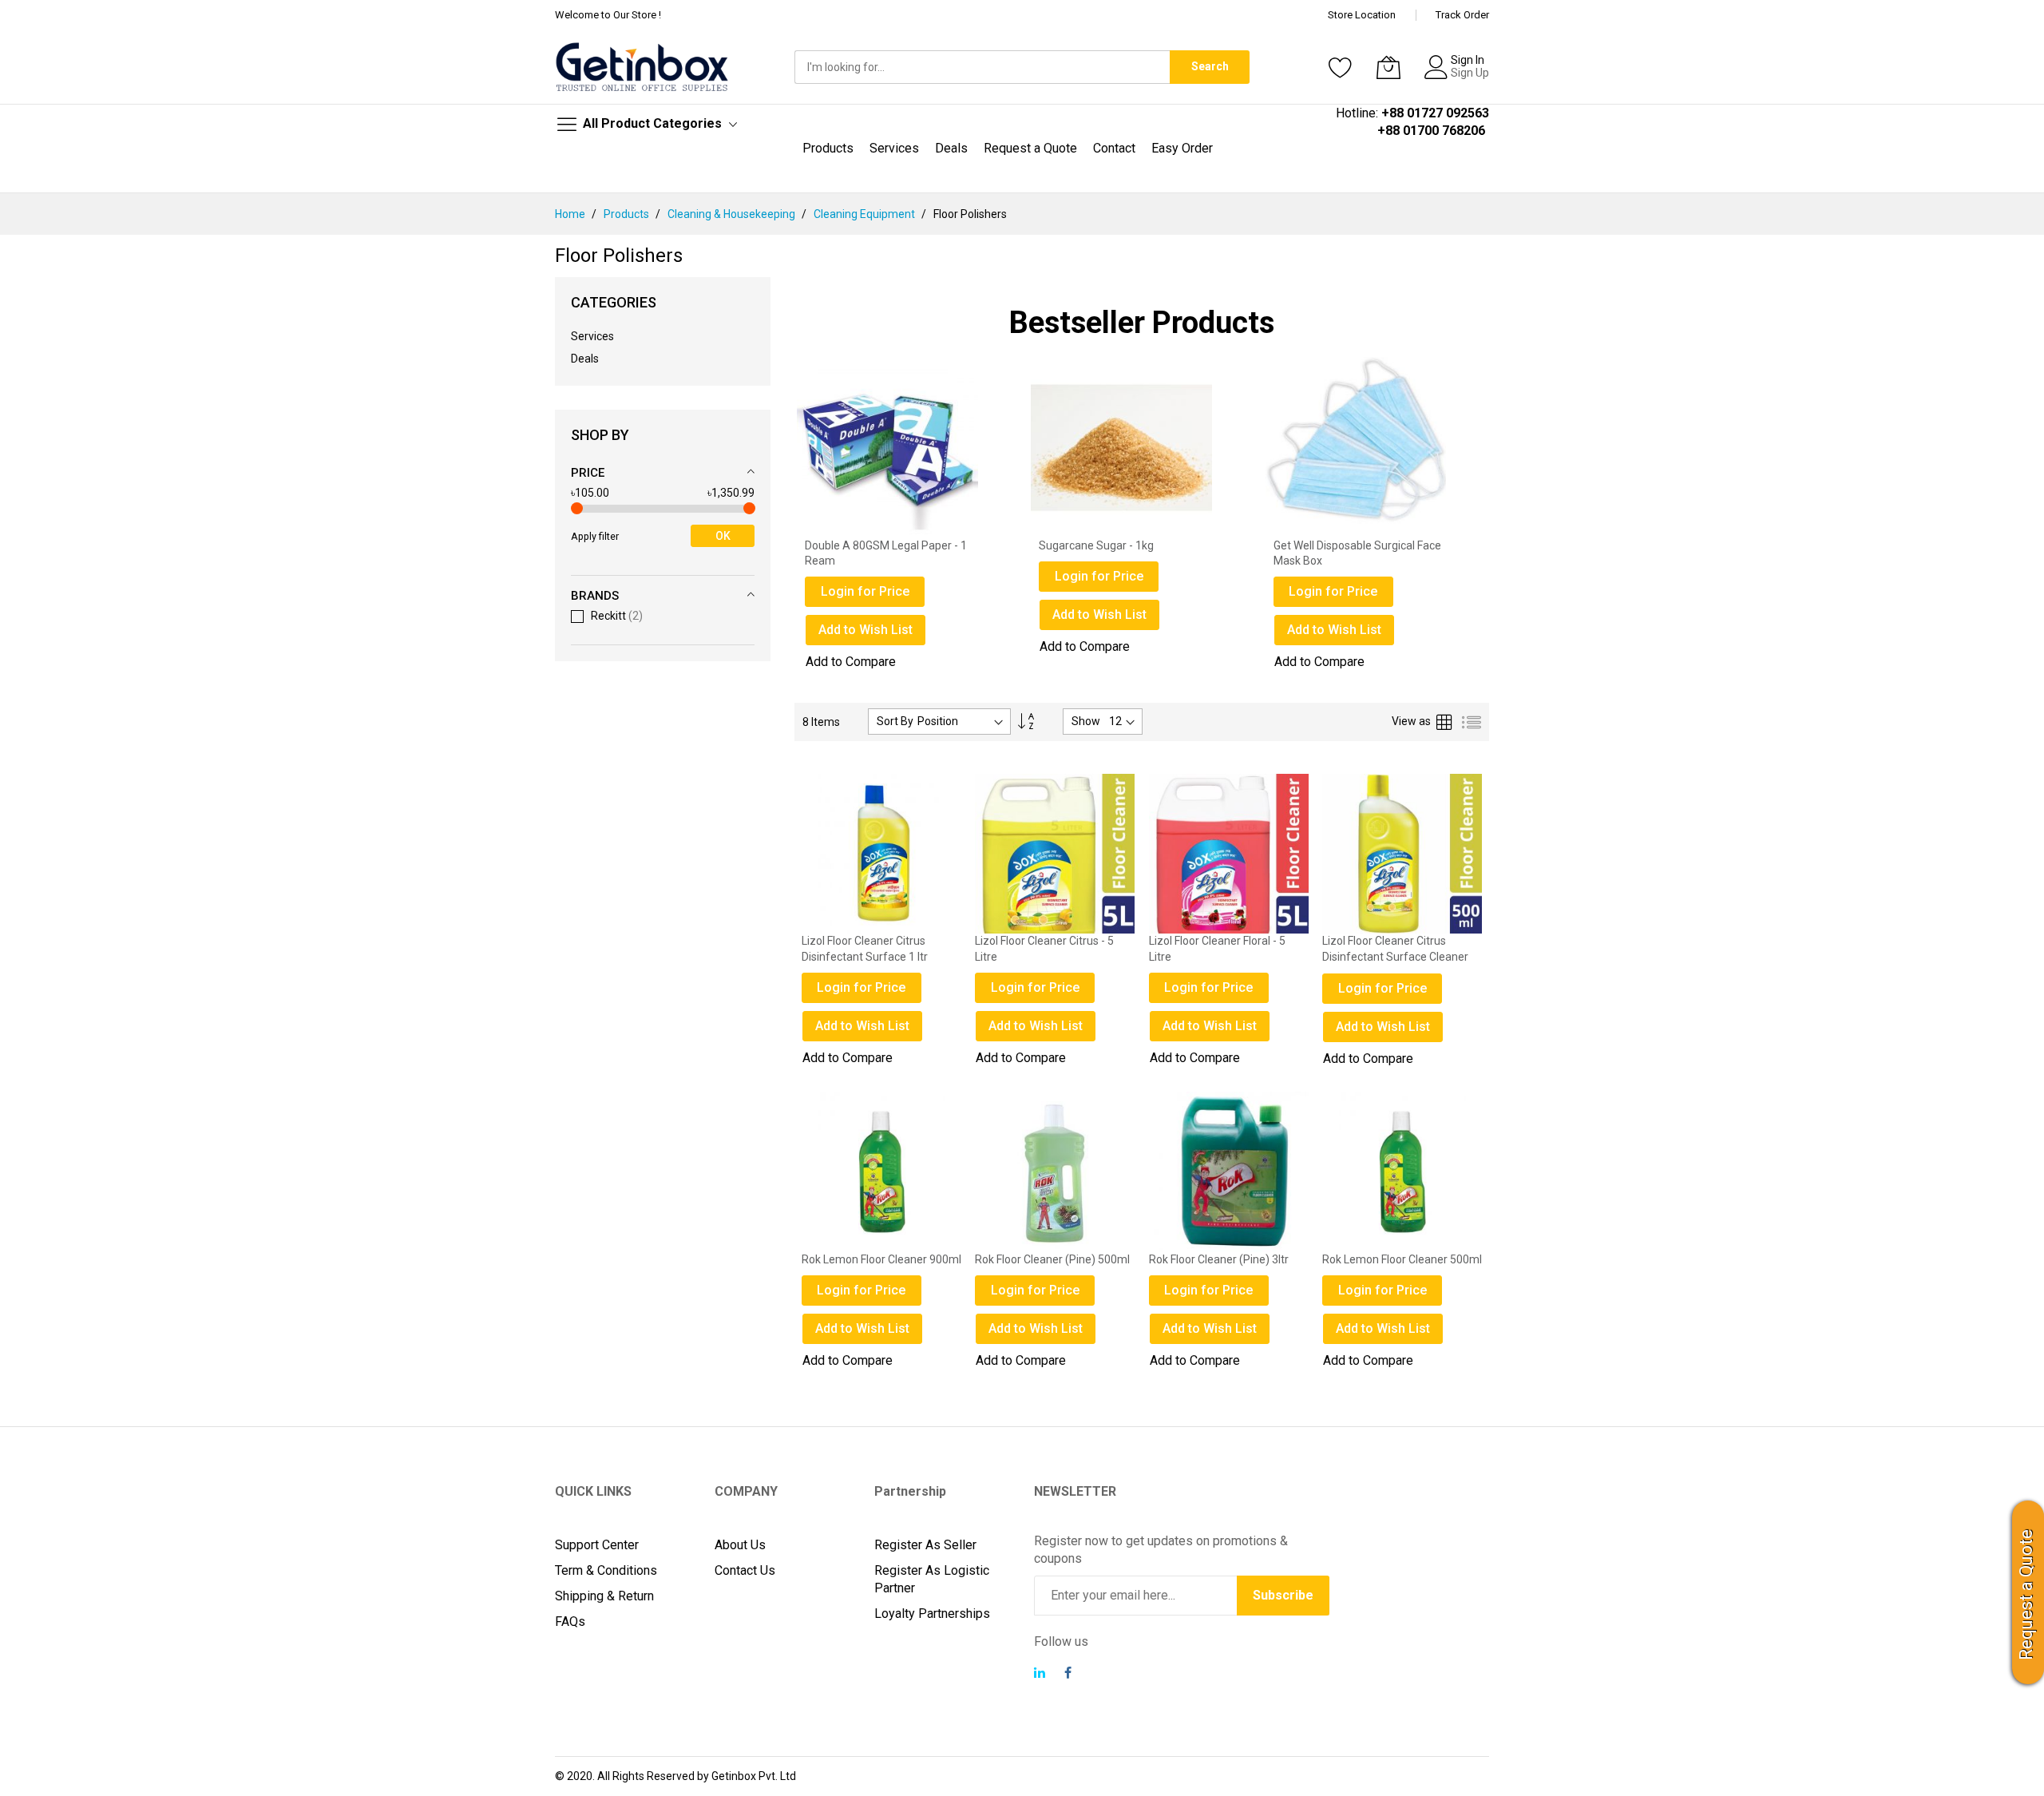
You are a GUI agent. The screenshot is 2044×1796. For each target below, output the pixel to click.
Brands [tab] (595, 596)
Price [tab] (588, 473)
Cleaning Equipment (866, 214)
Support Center (597, 1545)
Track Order (1462, 15)
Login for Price (865, 576)
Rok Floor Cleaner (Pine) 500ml (1052, 1259)
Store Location (1362, 15)
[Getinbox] (643, 67)
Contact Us (745, 1570)
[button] (882, 1026)
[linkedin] (1040, 1675)
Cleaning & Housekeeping (733, 214)
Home (571, 214)
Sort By (895, 721)
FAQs (570, 1622)
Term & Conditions (606, 1570)
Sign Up (1470, 73)
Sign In (1468, 60)
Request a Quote (2026, 1595)
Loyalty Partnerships (932, 1614)
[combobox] (982, 67)
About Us (740, 1545)
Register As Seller (925, 1545)
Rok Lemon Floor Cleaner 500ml (1402, 1259)
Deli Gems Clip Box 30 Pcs (1338, 545)
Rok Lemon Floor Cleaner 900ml (881, 1259)
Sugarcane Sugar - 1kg (862, 545)
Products (628, 214)
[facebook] (1068, 1675)
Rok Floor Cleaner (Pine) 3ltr (1219, 1259)
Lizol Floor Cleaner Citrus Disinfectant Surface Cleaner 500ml (1395, 956)
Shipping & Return (604, 1596)
